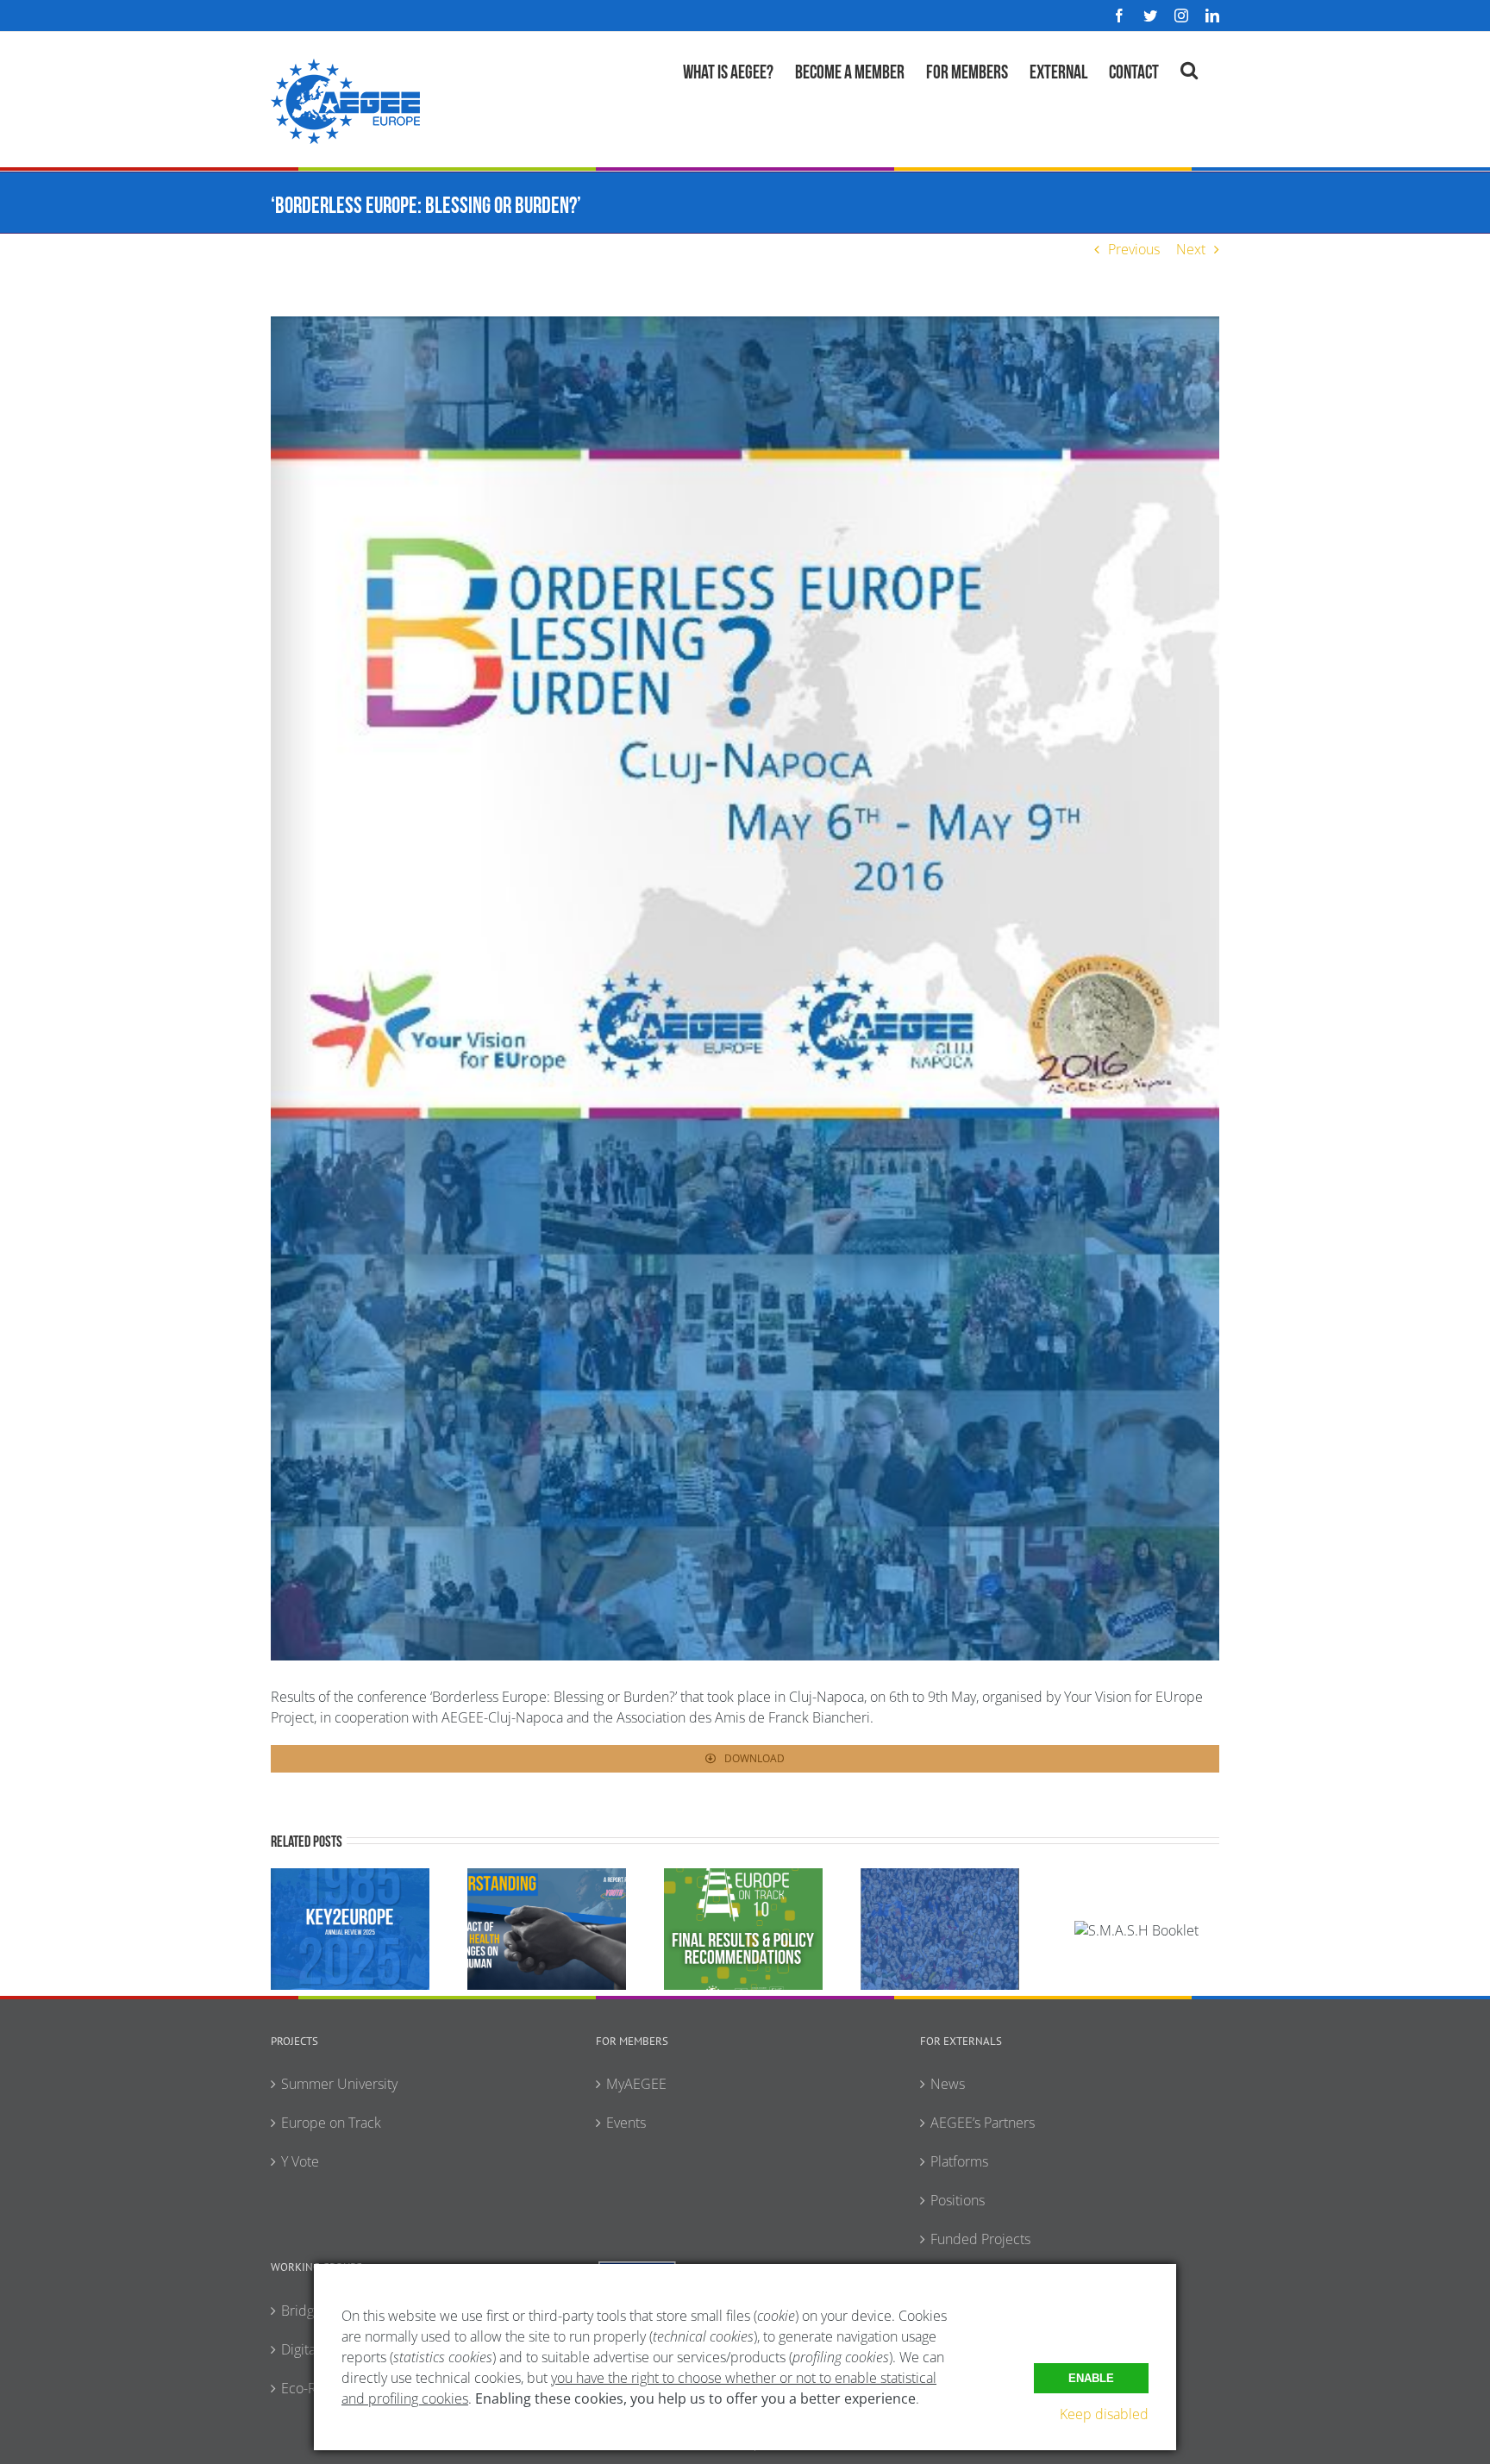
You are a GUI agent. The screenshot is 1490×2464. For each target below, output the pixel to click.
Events (626, 2123)
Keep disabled (1104, 2414)
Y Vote (300, 2161)
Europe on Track (331, 2123)
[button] (1189, 68)
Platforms (959, 2161)
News (948, 2084)
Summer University (339, 2084)
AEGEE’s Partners (983, 2123)
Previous (1134, 249)
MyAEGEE (636, 2084)
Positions (958, 2200)
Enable (1091, 2378)
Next (1191, 249)
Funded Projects (980, 2239)
